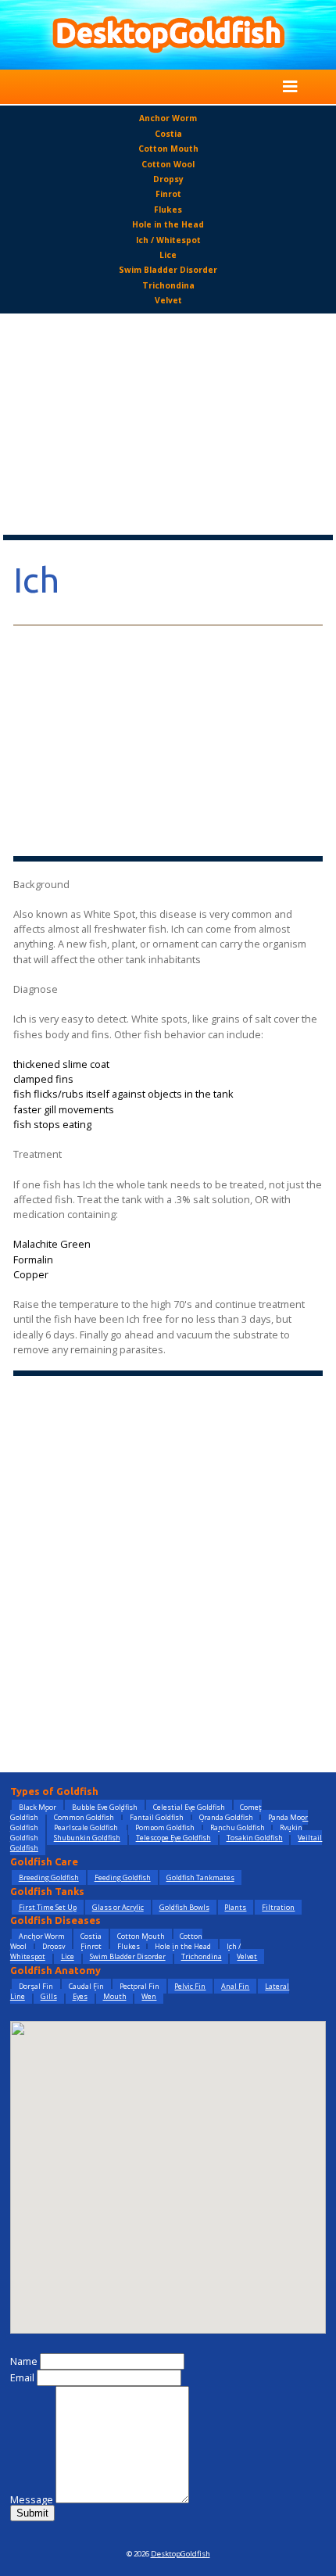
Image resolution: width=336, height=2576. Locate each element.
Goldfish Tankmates (200, 1877)
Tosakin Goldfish (255, 1838)
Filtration (278, 1907)
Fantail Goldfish (157, 1817)
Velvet (168, 300)
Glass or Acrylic (118, 1907)
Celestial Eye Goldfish (189, 1807)
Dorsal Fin (36, 1986)
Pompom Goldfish (165, 1827)
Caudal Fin (86, 1986)
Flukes (168, 210)
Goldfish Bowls (184, 1907)
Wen (149, 1996)
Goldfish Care (44, 1861)
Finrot (168, 194)
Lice (168, 255)
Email (22, 2377)
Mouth (115, 1996)
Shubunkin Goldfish (87, 1838)
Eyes (80, 1996)
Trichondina (168, 285)
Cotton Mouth (168, 149)
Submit (32, 2513)
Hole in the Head (168, 224)
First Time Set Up (48, 1907)
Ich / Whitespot (168, 240)
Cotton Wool (168, 164)
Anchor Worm (168, 118)
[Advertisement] (168, 425)
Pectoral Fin (139, 1986)
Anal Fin (235, 1986)
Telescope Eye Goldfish (173, 1838)
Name (24, 2361)
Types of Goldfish (54, 1791)
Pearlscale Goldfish (87, 1827)
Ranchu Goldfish (238, 1827)
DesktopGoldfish (181, 2554)
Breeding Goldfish (49, 1877)
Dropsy (168, 179)
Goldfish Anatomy (55, 1970)
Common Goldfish (84, 1817)
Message (32, 2499)
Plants (235, 1907)
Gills (49, 1996)
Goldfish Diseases (55, 1920)
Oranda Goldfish (226, 1817)
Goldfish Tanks (47, 1891)
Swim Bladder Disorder (168, 270)
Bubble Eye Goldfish (105, 1807)
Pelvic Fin (190, 1986)
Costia (168, 134)
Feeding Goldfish (123, 1877)
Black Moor (38, 1807)
